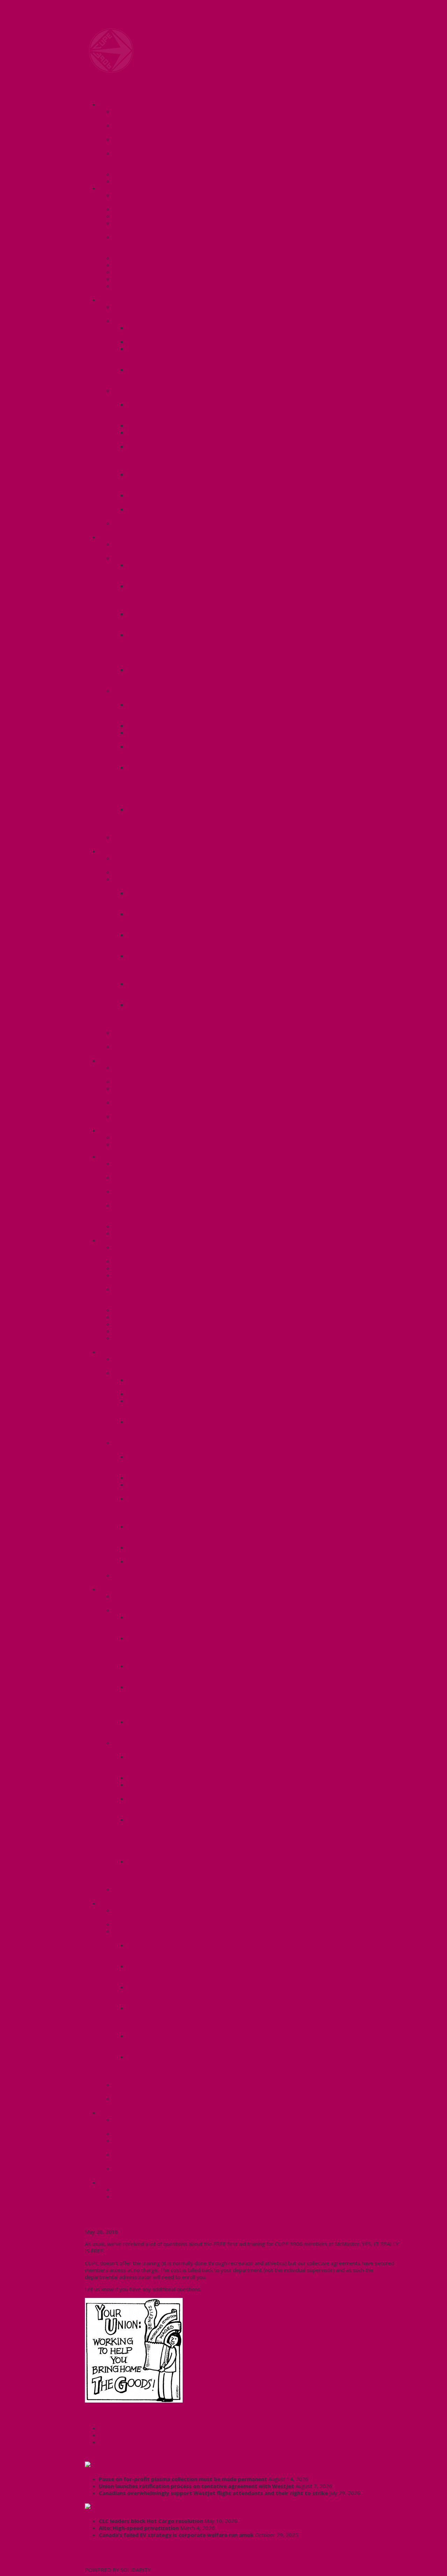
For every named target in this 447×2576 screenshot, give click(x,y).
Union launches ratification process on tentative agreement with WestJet (196, 2486)
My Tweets (99, 2563)
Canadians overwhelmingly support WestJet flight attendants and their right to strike (213, 2493)
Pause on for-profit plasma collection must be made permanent (183, 2479)
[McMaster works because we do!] (111, 71)
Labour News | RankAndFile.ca (141, 2507)
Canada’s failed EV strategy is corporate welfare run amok (176, 2535)
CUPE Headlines (121, 2465)
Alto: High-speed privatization (139, 2528)
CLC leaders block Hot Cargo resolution (151, 2521)
